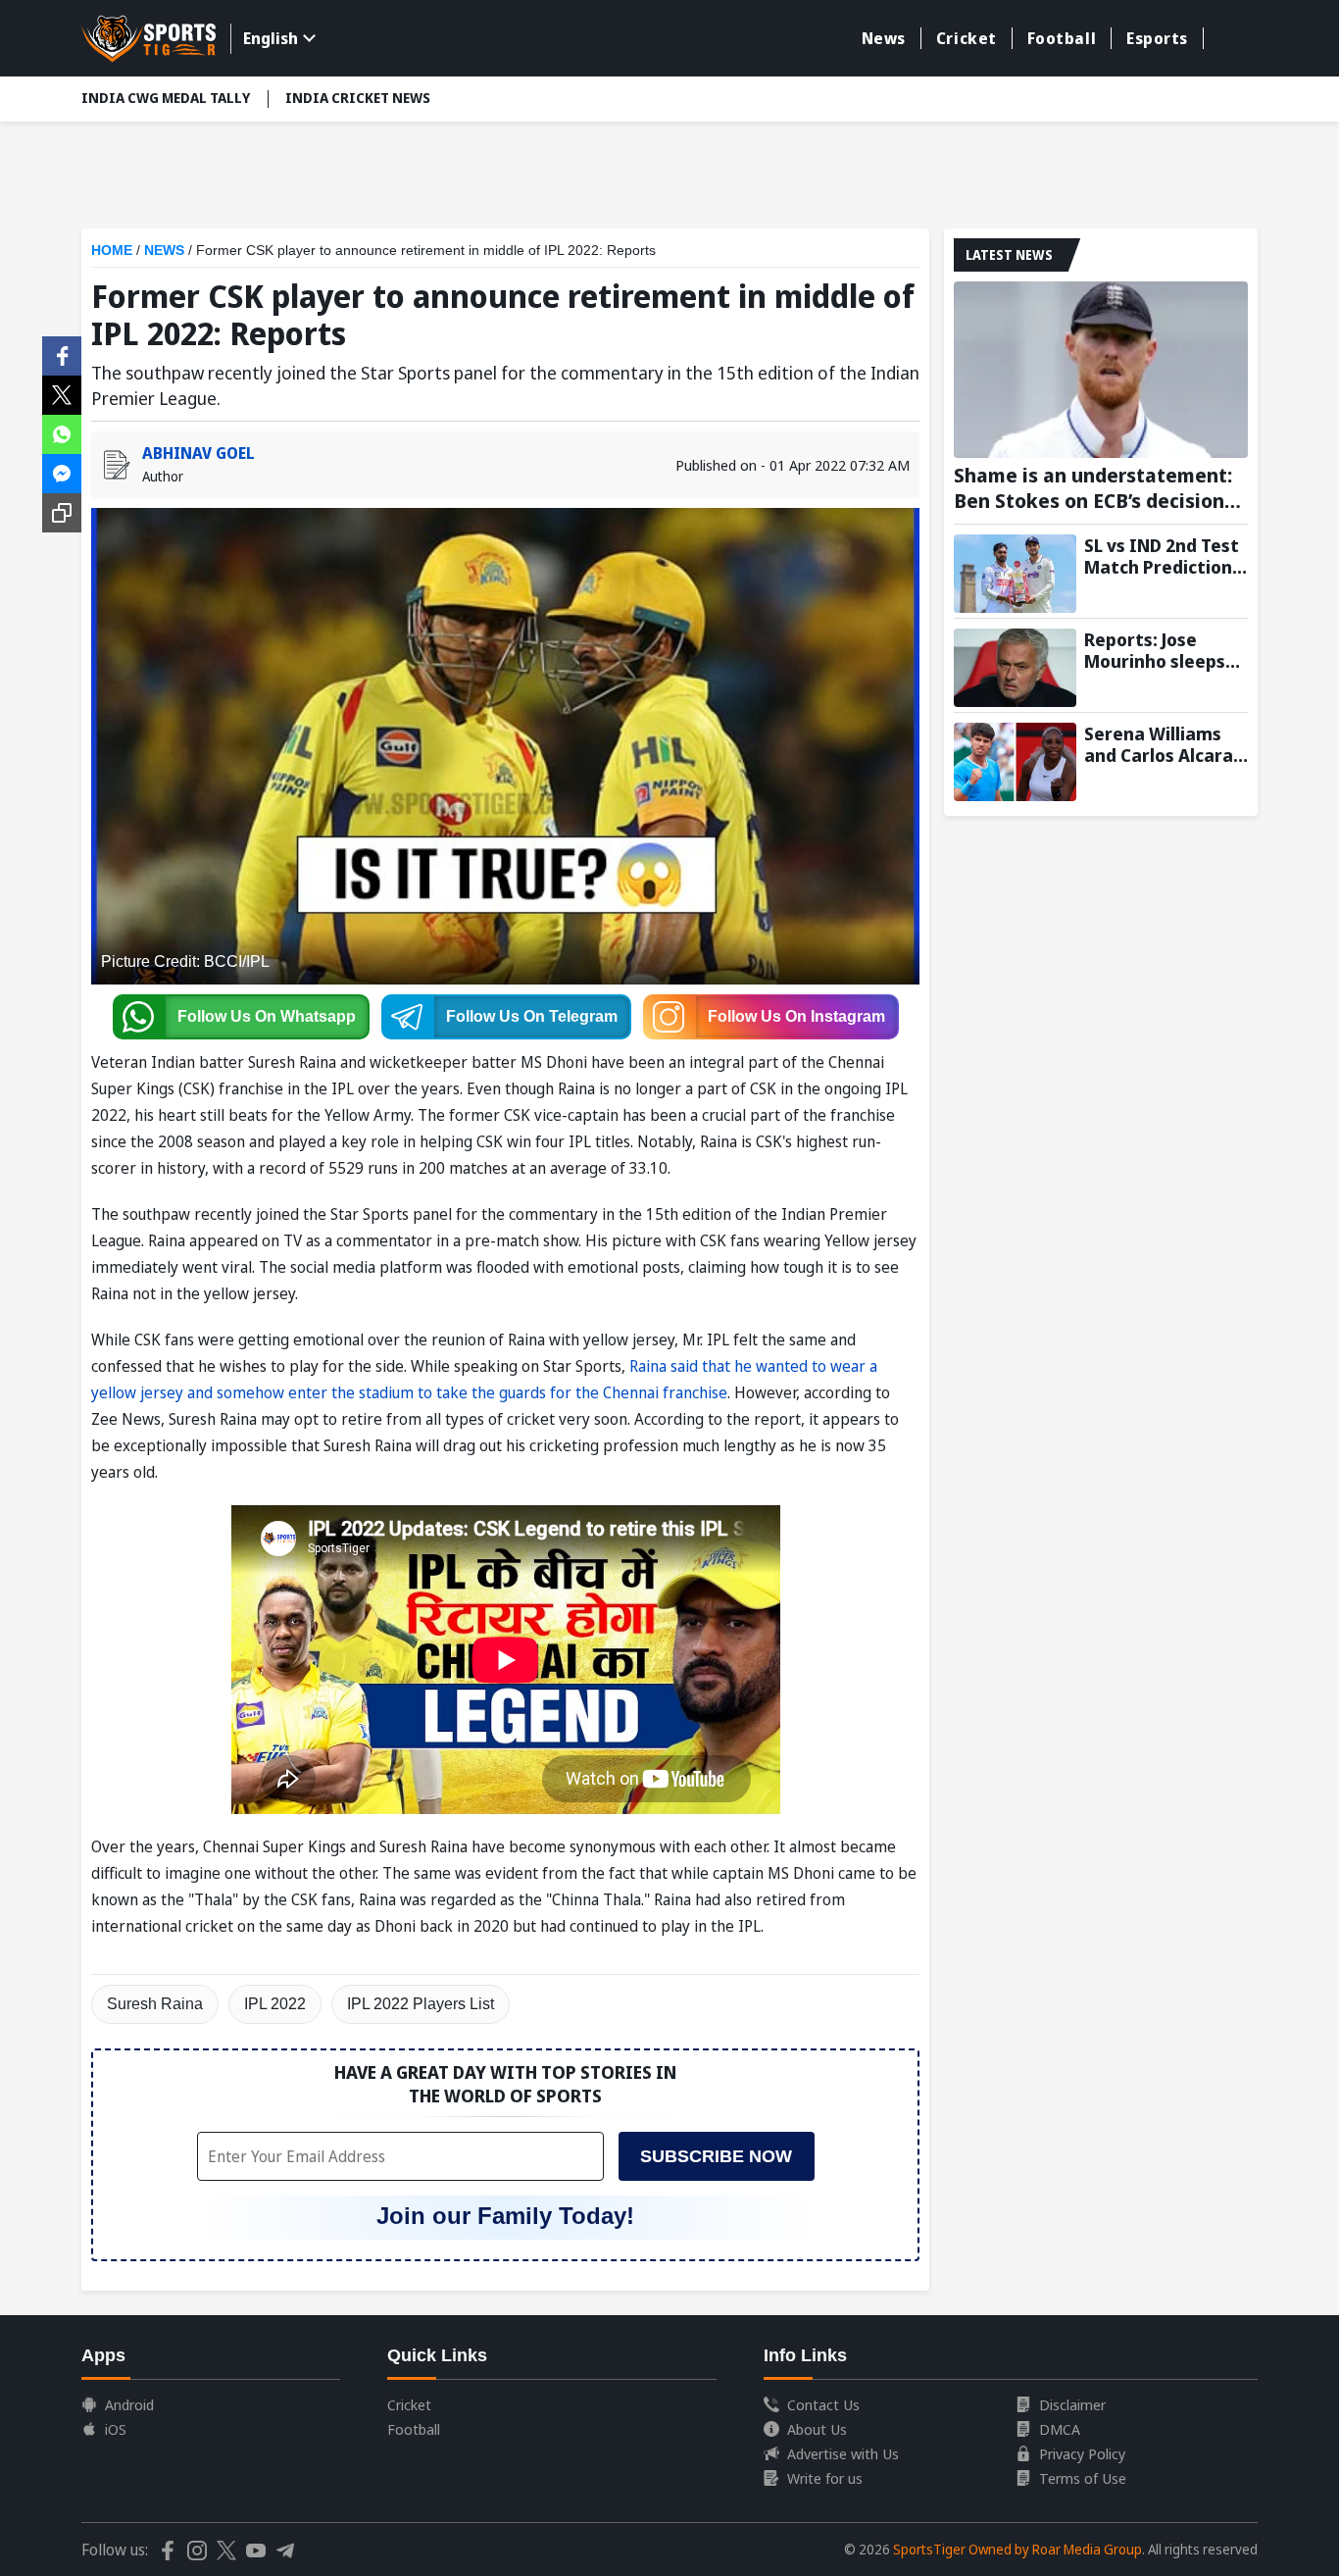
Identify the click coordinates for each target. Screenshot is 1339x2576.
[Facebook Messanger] (62, 472)
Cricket (967, 38)
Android (129, 2404)
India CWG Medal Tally (166, 98)
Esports (1157, 38)
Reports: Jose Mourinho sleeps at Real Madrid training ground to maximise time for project (1164, 650)
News (884, 38)
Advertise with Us (843, 2453)
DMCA (1060, 2429)
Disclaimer (1072, 2404)
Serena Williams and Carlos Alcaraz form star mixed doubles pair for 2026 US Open (1163, 744)
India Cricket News (358, 98)
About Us (817, 2429)
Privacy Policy (1082, 2453)
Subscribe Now (716, 2156)
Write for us (825, 2478)
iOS (116, 2429)
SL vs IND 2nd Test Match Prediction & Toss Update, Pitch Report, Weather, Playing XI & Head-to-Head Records (1165, 556)
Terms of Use (1083, 2478)
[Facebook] (62, 354)
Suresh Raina (155, 2004)
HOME (112, 250)
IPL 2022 (275, 2004)
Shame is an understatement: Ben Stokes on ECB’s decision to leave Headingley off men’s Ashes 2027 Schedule (1094, 488)
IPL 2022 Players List (421, 2004)
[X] (62, 393)
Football (1062, 38)
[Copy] (62, 513)
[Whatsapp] (62, 432)
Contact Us (823, 2404)
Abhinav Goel (198, 453)
